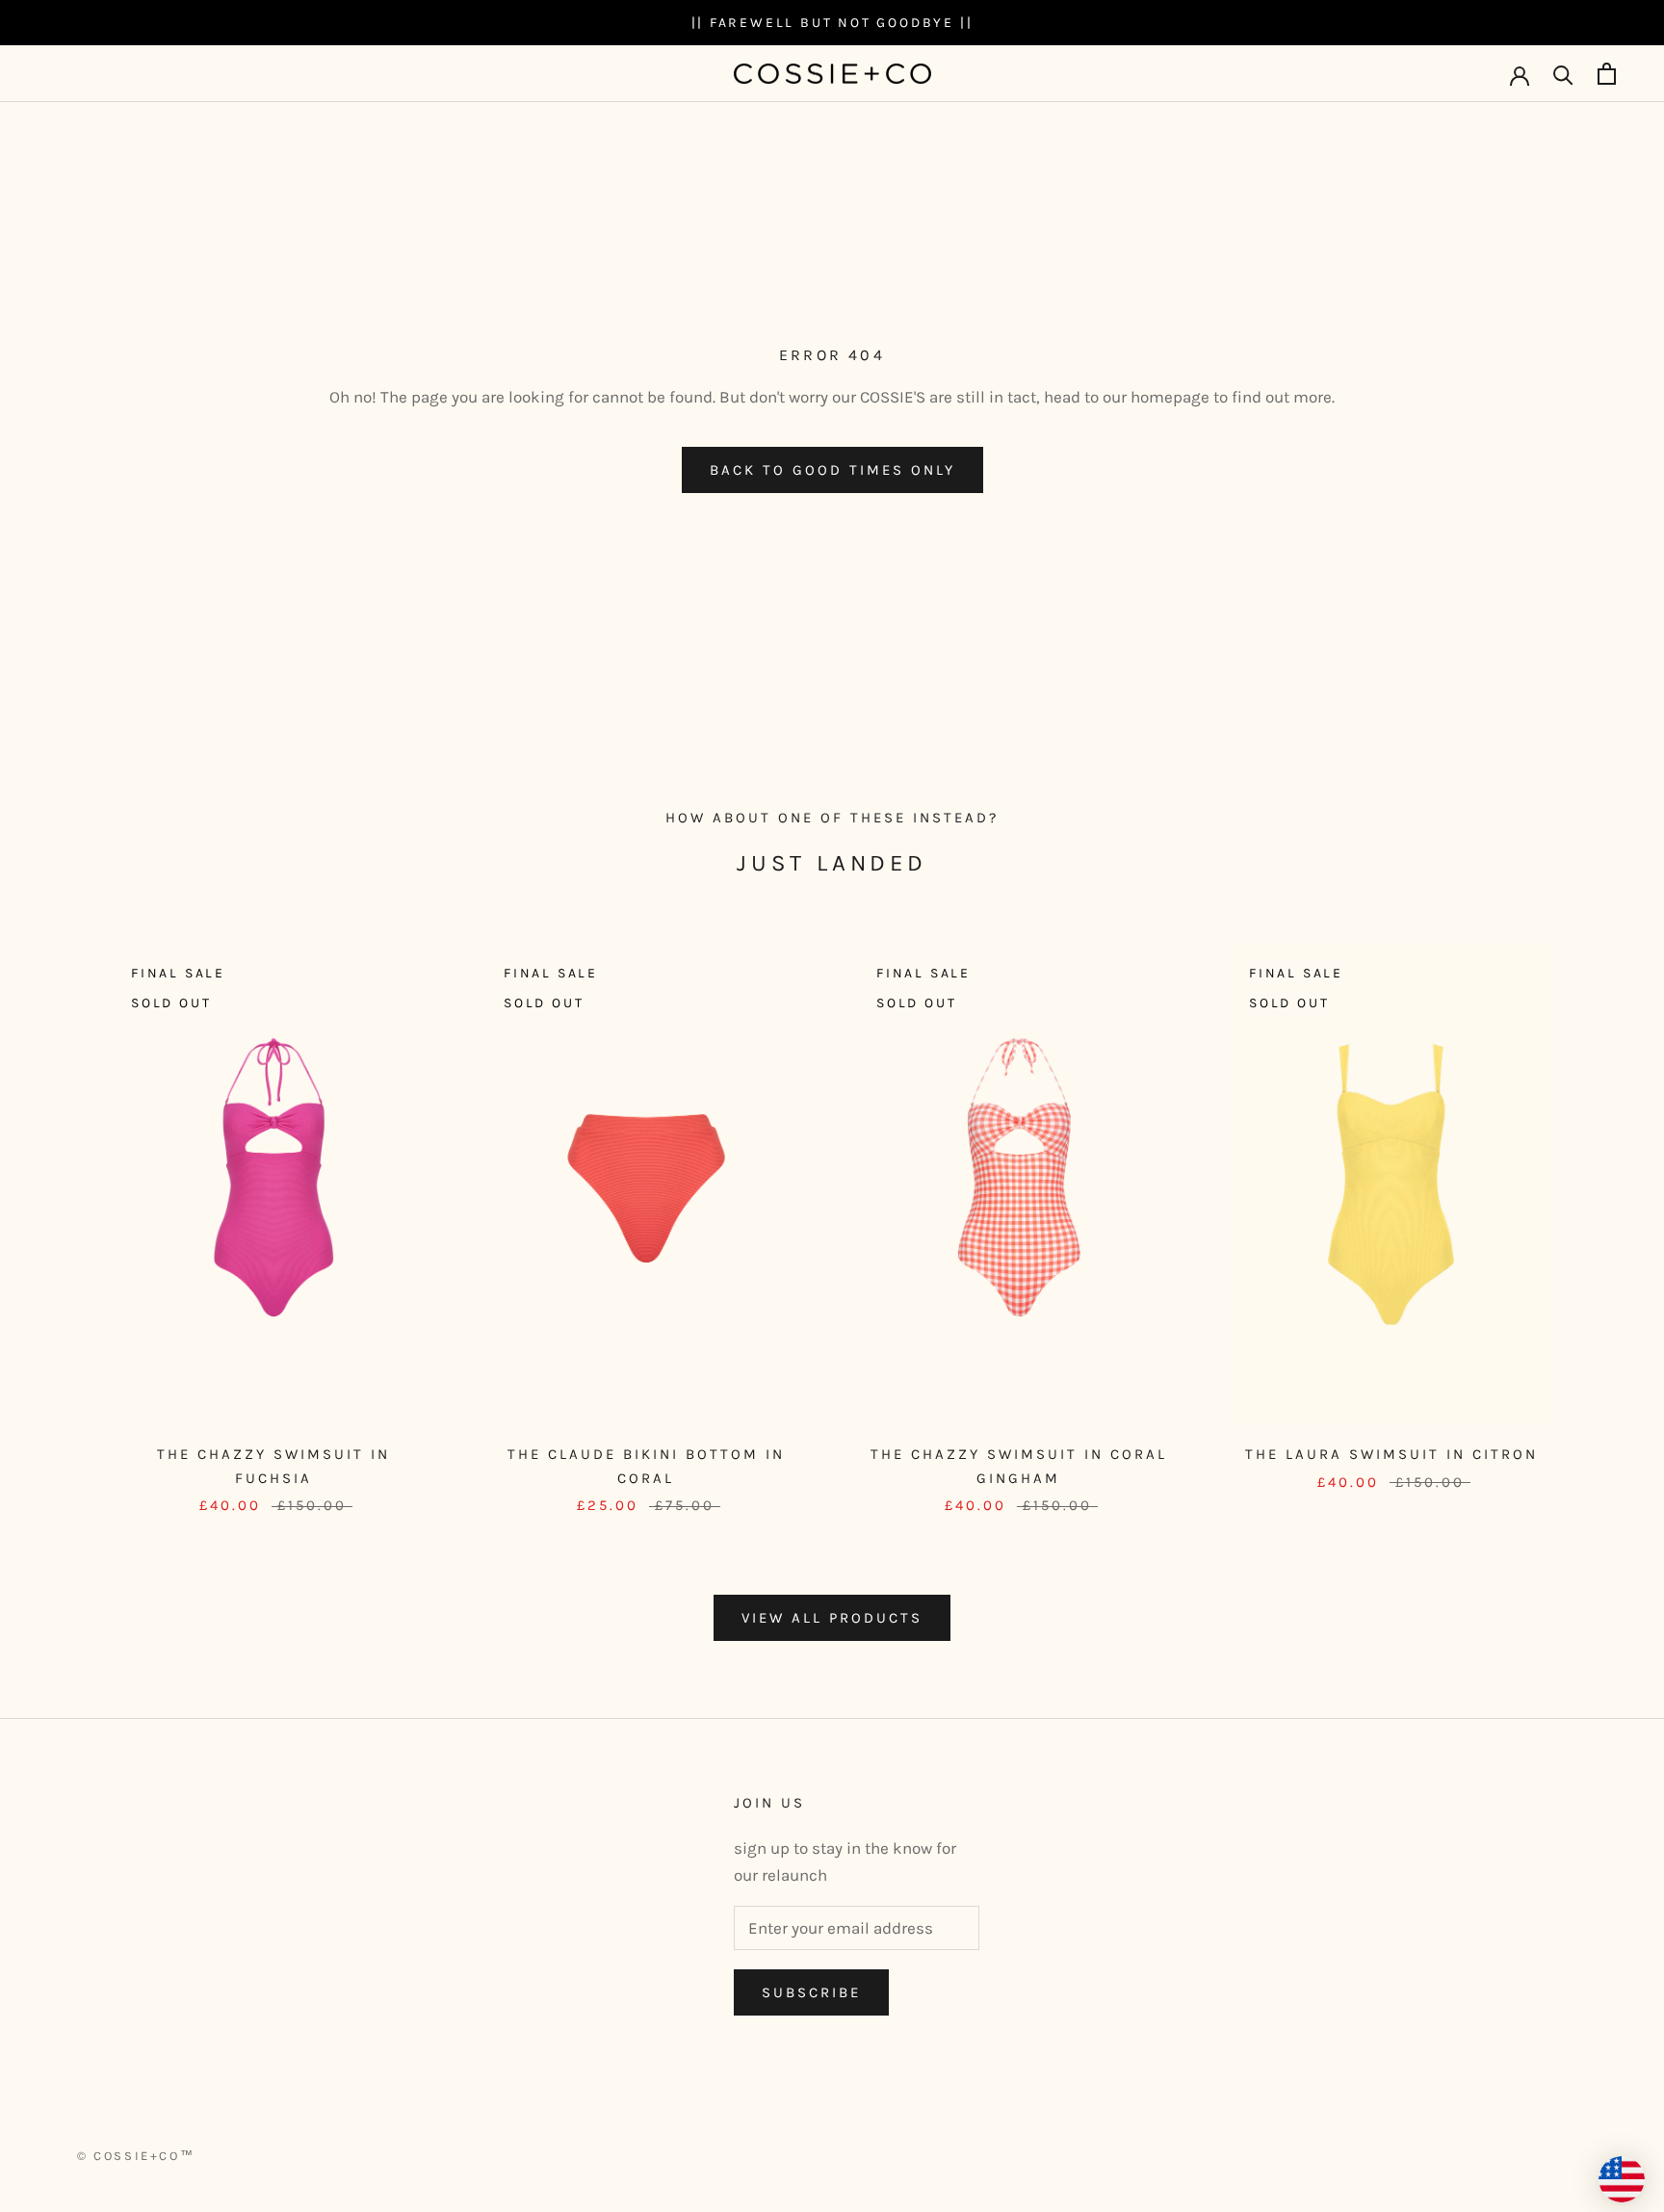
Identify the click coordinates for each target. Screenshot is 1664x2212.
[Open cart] (1607, 74)
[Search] (1563, 74)
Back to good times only (832, 470)
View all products (832, 1618)
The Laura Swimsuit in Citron (1391, 1454)
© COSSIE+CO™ (136, 2156)
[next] (1604, 1213)
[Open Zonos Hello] (1622, 2179)
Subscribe (811, 1992)
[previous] (60, 1213)
